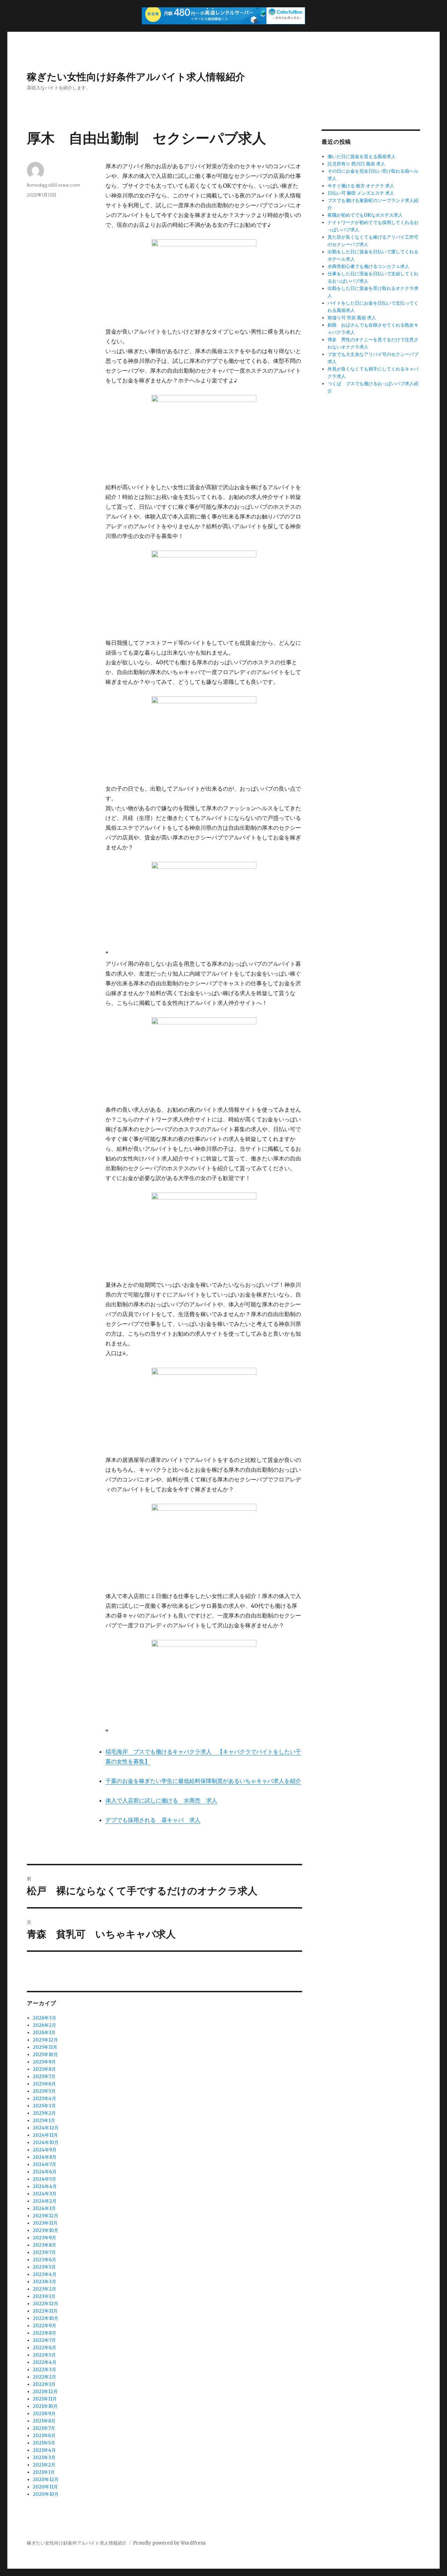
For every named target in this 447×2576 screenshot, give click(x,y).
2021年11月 (45, 2399)
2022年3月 (45, 2370)
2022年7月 (44, 2340)
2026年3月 (45, 2018)
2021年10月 (45, 2406)
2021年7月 (44, 2428)
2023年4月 (45, 2274)
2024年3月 (45, 2194)
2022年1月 (44, 2384)
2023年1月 (44, 2296)
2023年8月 (45, 2245)
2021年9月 (44, 2414)
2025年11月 (45, 2047)
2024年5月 (45, 2179)
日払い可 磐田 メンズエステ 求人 (361, 193)
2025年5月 (44, 2091)
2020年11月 (45, 2487)
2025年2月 (44, 2113)
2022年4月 (45, 2362)
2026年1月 (44, 2033)
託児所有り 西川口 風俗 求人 (356, 164)
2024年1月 (44, 2208)
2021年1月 (44, 2472)
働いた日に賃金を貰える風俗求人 (362, 156)
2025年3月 (44, 2106)
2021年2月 (44, 2465)
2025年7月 (44, 2077)
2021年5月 (44, 2443)
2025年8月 (44, 2069)
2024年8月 (45, 2157)
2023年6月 (45, 2260)
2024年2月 (45, 2201)
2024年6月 (45, 2172)
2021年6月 (44, 2436)
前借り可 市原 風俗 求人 (352, 318)
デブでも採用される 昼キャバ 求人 (153, 1820)
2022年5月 (44, 2355)
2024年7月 (45, 2164)
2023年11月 (45, 2223)
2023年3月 (45, 2282)
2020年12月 (46, 2480)
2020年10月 (46, 2494)
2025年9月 (44, 2062)
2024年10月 (46, 2142)
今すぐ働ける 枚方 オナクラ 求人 (361, 186)
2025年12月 (45, 2040)
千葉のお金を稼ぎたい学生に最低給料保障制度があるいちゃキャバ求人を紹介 (203, 1781)
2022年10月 (46, 2318)
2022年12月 (46, 2304)
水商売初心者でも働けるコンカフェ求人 (368, 266)
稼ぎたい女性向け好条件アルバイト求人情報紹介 (136, 77)
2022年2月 (45, 2377)
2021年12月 (45, 2392)
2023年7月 (44, 2252)
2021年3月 (44, 2458)
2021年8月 (44, 2421)
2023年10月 (46, 2230)
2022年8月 (45, 2333)
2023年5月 (44, 2267)
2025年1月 (44, 2120)
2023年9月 (45, 2238)
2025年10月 (45, 2055)
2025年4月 (45, 2099)
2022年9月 (45, 2326)
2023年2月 (45, 2289)
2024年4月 (45, 2186)
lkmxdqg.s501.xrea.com (53, 185)
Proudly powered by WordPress (169, 2543)
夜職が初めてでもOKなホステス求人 (365, 215)
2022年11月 (45, 2311)
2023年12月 (46, 2216)
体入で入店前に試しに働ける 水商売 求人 (161, 1800)
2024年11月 (45, 2135)
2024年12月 (46, 2128)
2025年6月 (44, 2084)
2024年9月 (45, 2150)
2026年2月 (45, 2025)
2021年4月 (44, 2450)
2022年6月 (45, 2348)
